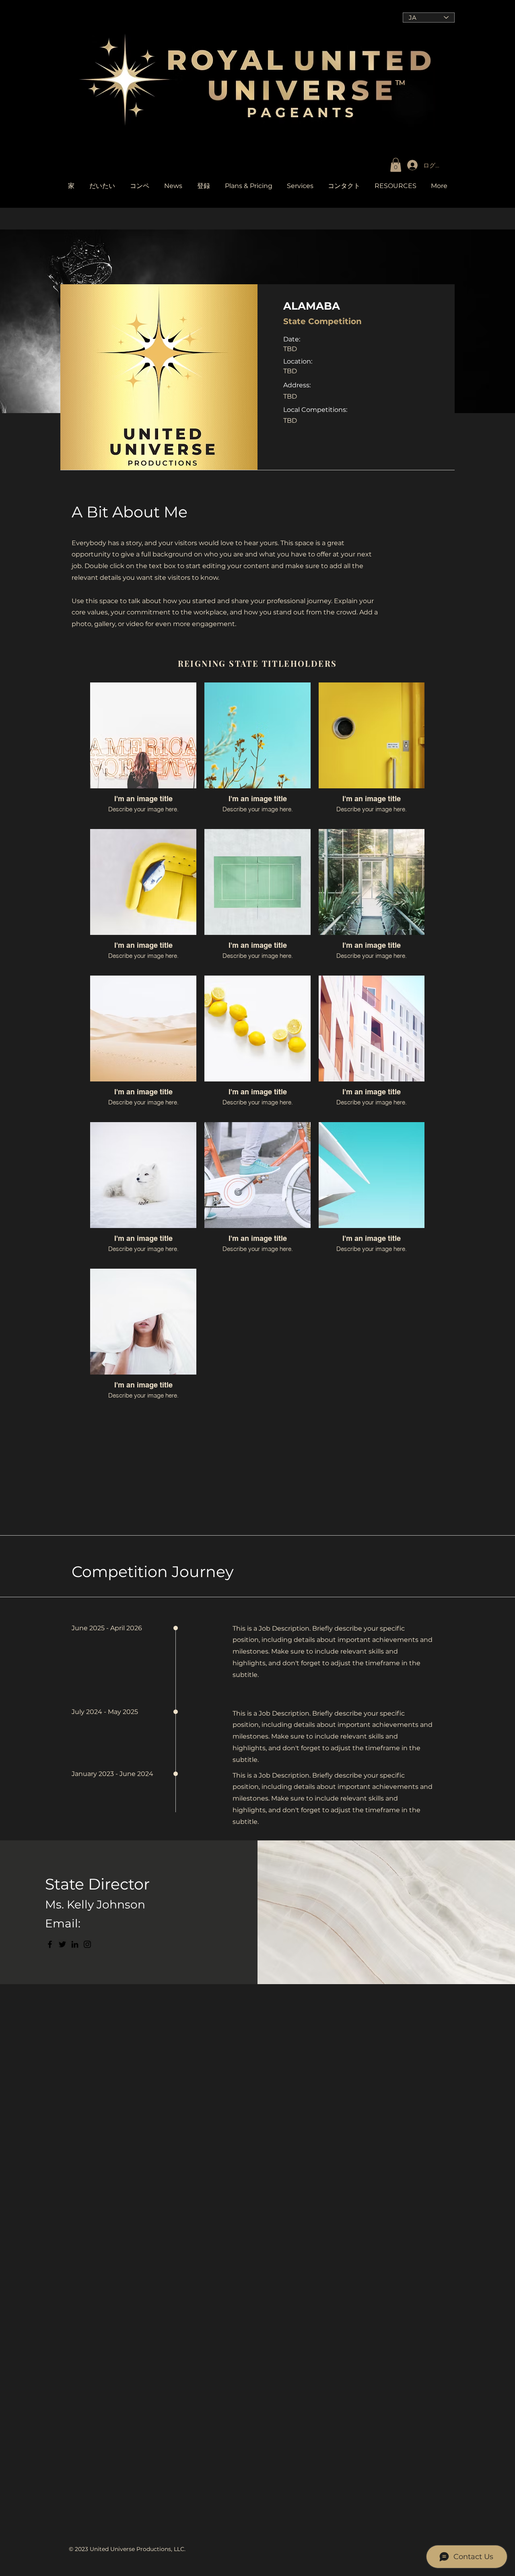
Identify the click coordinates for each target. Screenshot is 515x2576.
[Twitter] (62, 1944)
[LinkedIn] (75, 1944)
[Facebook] (50, 1944)
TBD (290, 371)
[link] (396, 165)
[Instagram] (87, 1944)
